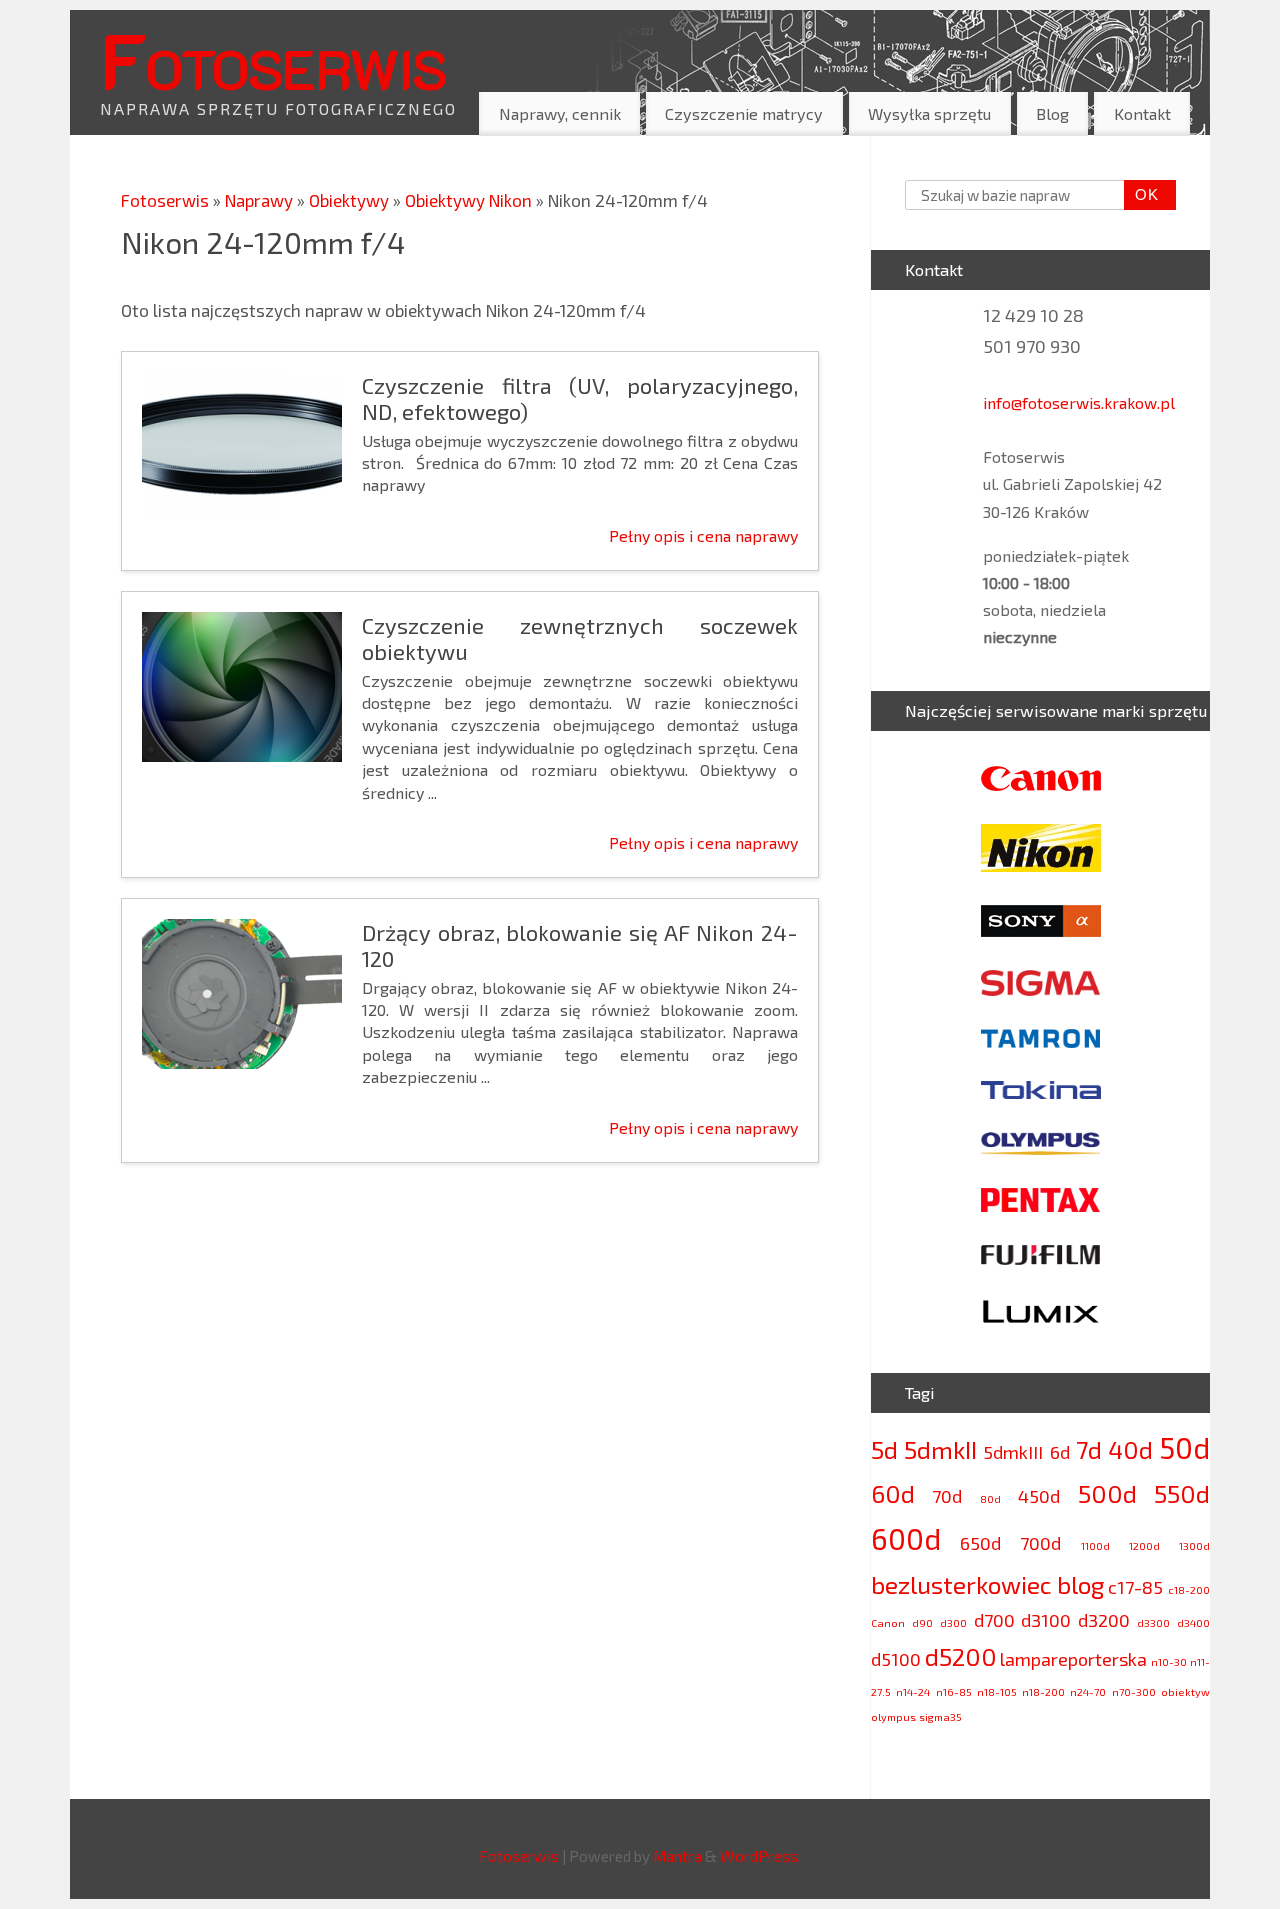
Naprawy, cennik (560, 113)
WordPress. (760, 1856)
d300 (953, 1622)
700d (1040, 1543)
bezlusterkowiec (961, 1584)
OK (1142, 194)
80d (990, 1498)
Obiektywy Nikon (470, 200)
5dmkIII (1013, 1452)
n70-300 (1134, 1691)
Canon (888, 1622)
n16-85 (954, 1691)
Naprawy (261, 200)
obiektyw (1185, 1691)
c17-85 (1135, 1587)
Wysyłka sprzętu (929, 113)
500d (1107, 1493)
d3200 (1104, 1620)
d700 (994, 1620)
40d (1130, 1449)
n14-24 (913, 1691)
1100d (1095, 1545)
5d (884, 1449)
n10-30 (1169, 1661)
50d (1184, 1447)
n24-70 (1088, 1691)
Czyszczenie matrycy (744, 113)
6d (1060, 1452)
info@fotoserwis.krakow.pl (1079, 402)
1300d (1194, 1545)
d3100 (1046, 1620)
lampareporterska (1073, 1659)
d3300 (1153, 1622)
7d (1089, 1449)
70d (947, 1496)
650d (980, 1543)
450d (1039, 1496)
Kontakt (1142, 113)
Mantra (677, 1856)
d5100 (896, 1659)
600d (906, 1538)
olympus (893, 1716)
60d (893, 1493)
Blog (1052, 113)
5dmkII (940, 1449)
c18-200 (1189, 1589)
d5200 (961, 1656)
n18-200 (1043, 1691)
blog (1080, 1584)
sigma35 (940, 1716)
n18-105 (997, 1691)
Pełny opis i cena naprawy (703, 535)
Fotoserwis (273, 59)
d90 (922, 1622)
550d (1182, 1493)
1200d (1144, 1545)
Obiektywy (351, 200)
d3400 (1193, 1622)
